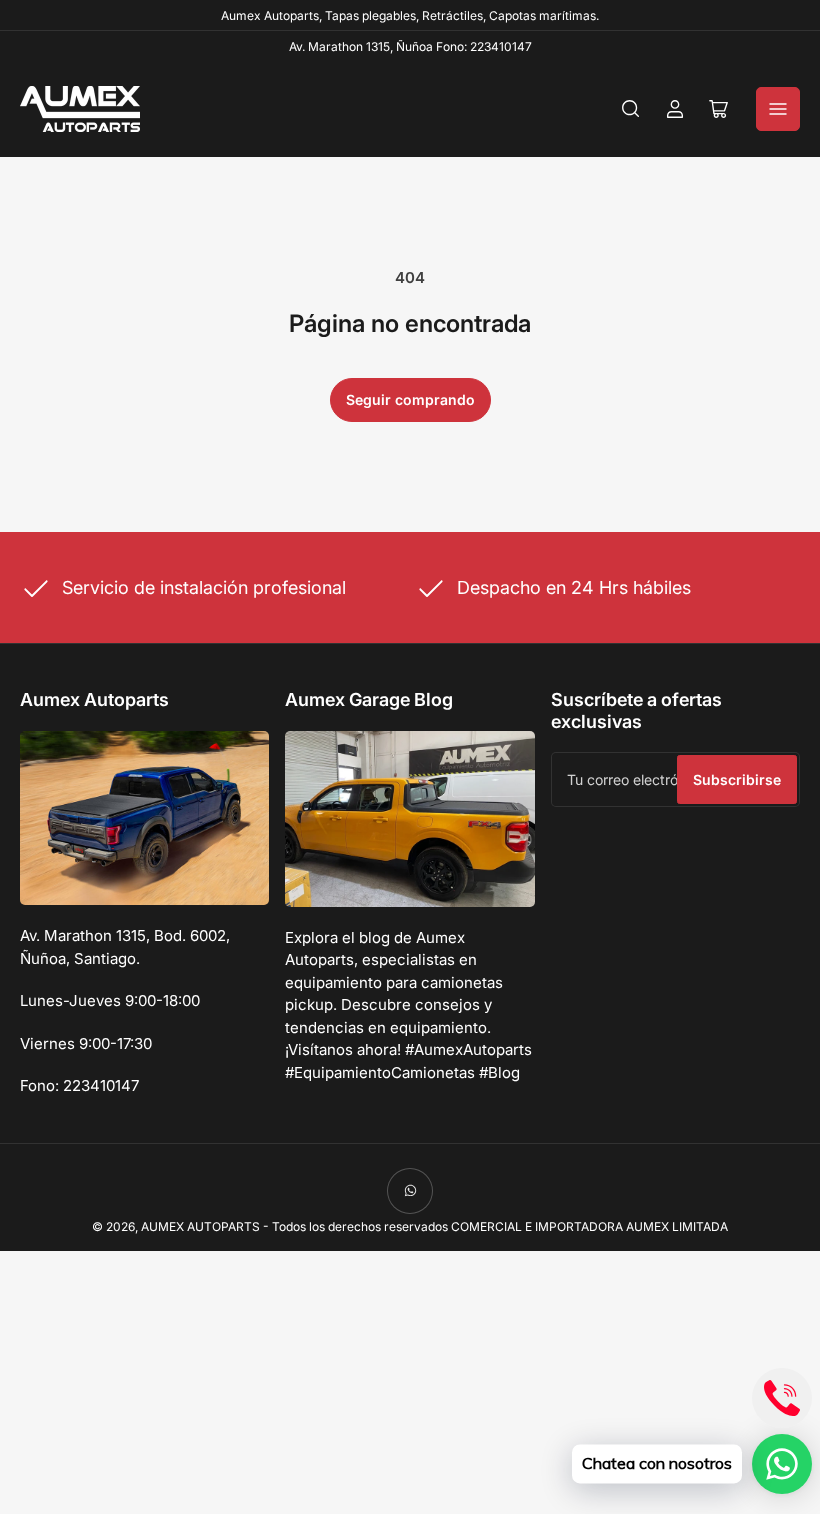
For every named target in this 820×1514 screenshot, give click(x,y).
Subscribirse (737, 779)
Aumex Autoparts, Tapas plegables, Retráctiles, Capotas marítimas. (410, 15)
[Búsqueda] (631, 109)
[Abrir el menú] (778, 109)
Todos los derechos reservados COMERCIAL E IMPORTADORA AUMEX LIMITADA (500, 1226)
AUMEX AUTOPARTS (200, 1226)
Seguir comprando (410, 399)
